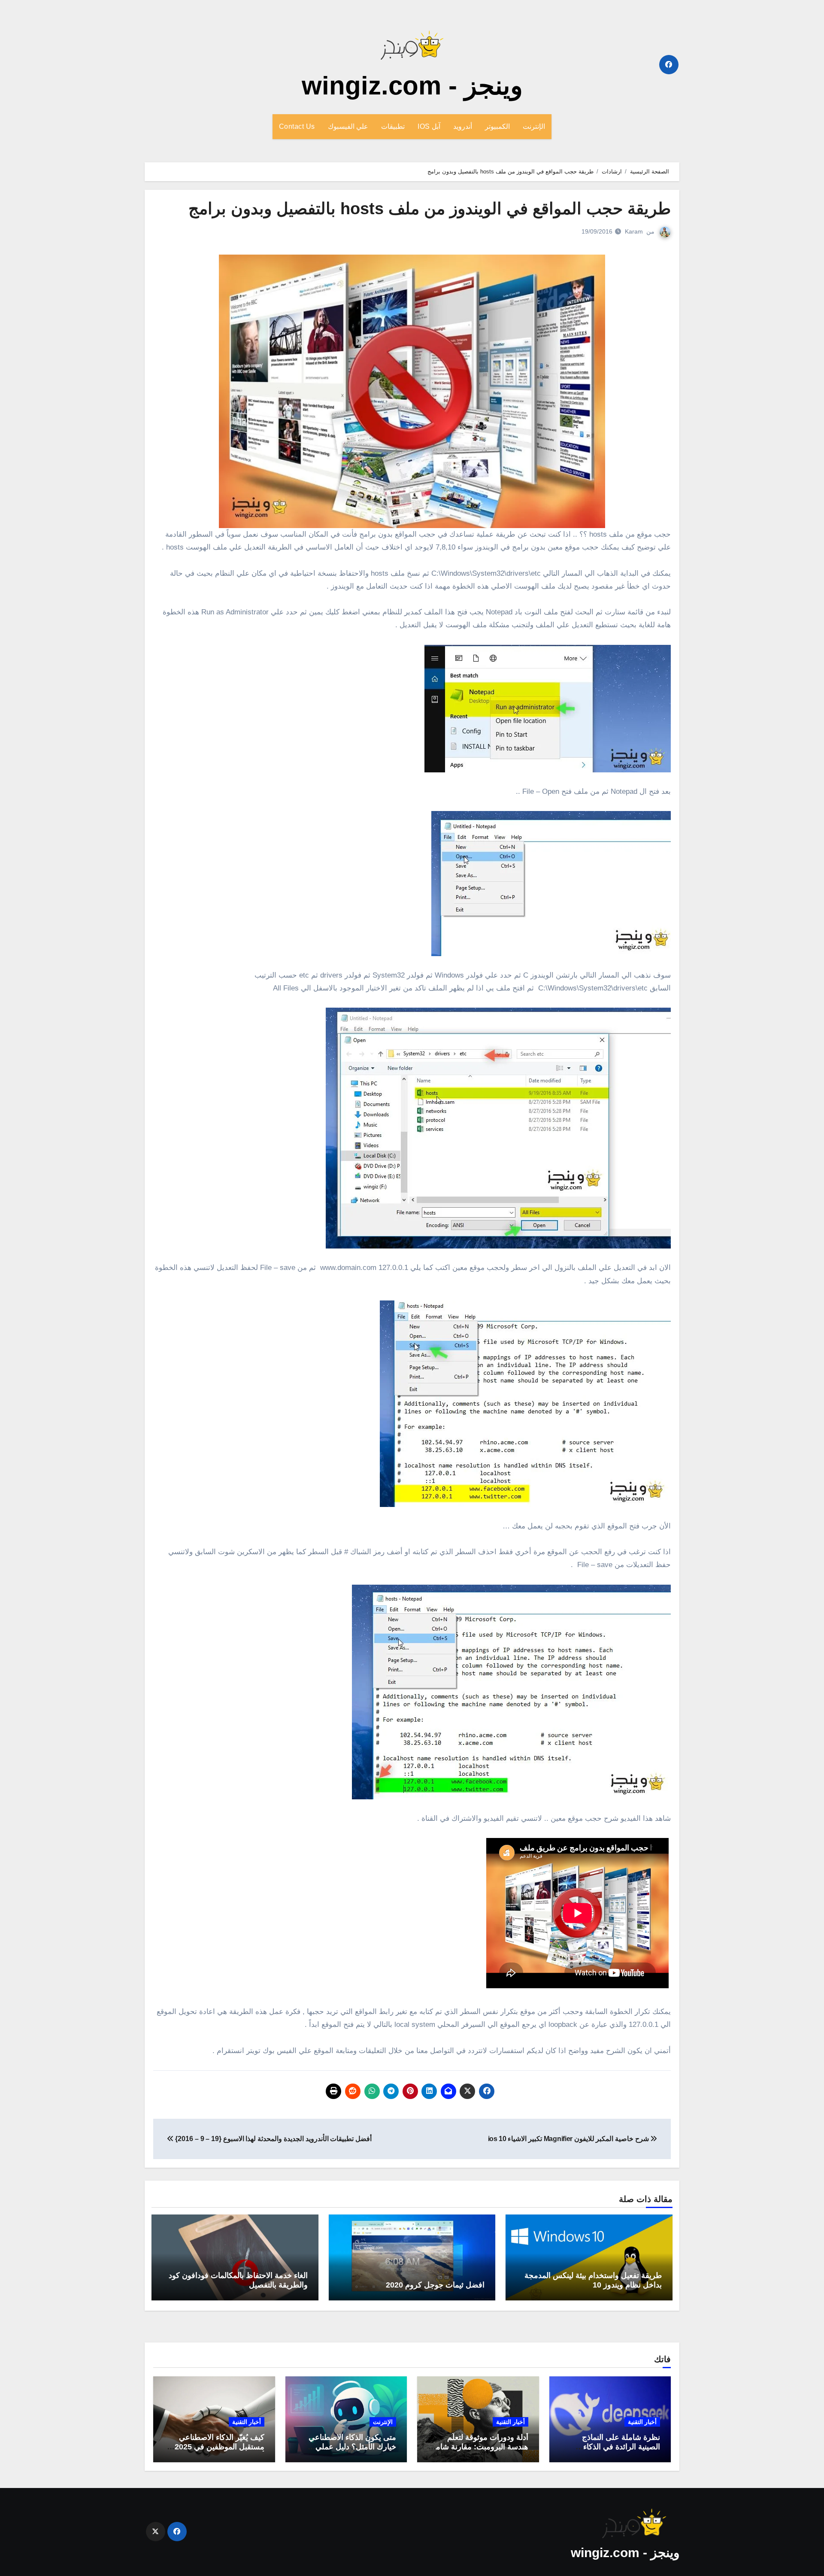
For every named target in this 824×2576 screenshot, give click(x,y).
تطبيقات (393, 126)
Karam (634, 231)
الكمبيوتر (497, 126)
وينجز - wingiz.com (412, 86)
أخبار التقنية (642, 2422)
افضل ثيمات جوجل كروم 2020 (435, 2285)
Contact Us (297, 126)
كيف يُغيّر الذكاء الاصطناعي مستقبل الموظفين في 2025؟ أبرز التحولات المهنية (217, 2447)
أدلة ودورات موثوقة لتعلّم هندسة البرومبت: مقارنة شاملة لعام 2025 (479, 2447)
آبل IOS (429, 126)
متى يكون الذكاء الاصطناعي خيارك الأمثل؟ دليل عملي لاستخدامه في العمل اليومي (352, 2447)
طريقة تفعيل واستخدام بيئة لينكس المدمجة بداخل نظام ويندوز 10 (593, 2280)
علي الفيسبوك (348, 126)
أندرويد (463, 126)
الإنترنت (534, 126)
